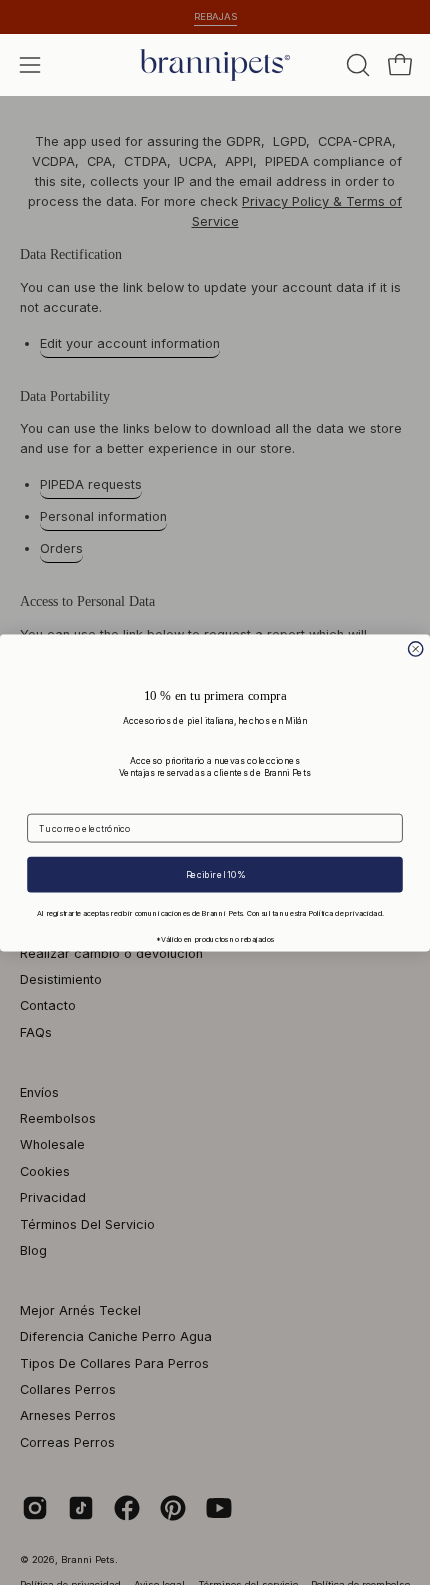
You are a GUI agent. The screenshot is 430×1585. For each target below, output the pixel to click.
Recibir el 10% (215, 873)
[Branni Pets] (215, 65)
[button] (356, 65)
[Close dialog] (416, 648)
